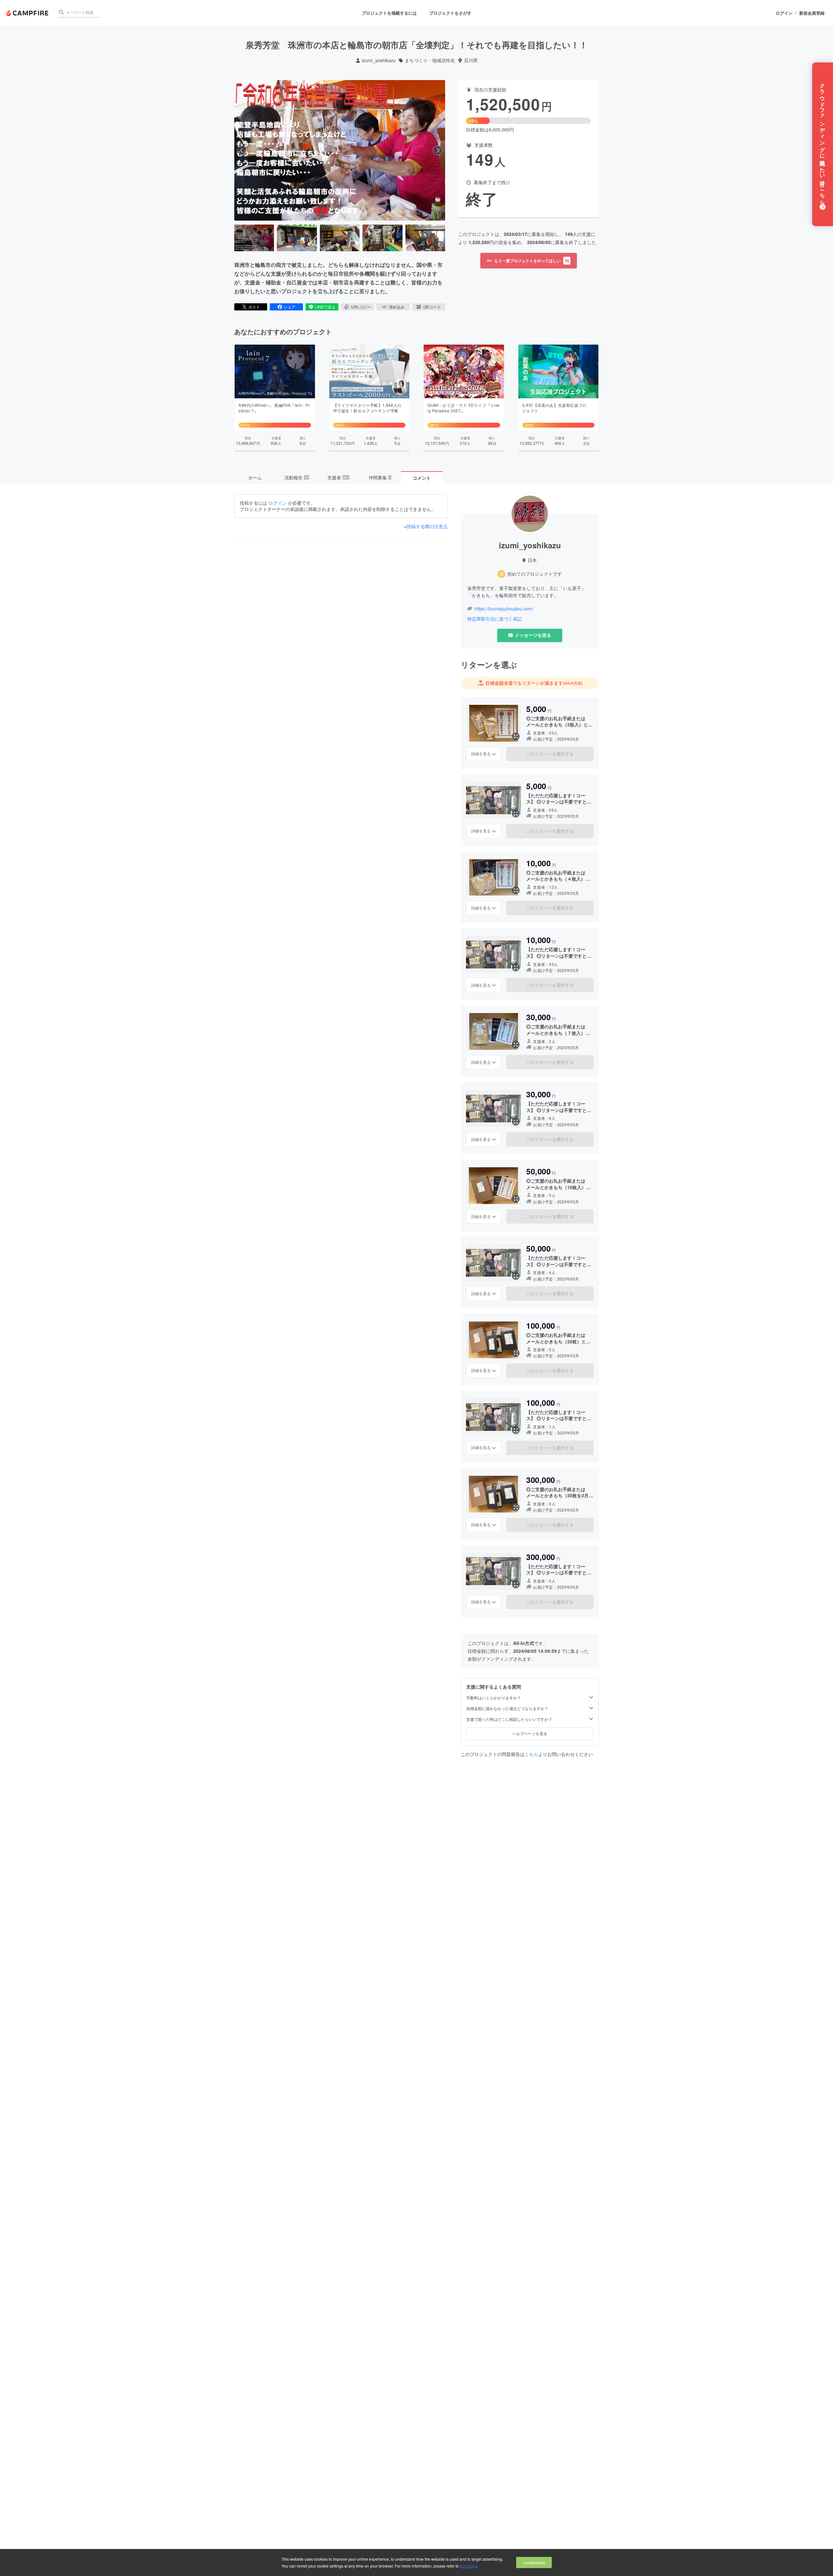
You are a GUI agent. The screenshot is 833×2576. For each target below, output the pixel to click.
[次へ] (438, 150)
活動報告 (296, 477)
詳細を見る (481, 754)
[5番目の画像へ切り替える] (425, 238)
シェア (290, 307)
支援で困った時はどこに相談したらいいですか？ (509, 1719)
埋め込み (397, 307)
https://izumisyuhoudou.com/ (504, 609)
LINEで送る (325, 307)
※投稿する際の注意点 (426, 526)
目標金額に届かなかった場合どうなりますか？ (507, 1708)
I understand (534, 2562)
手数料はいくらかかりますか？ (494, 1698)
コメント (422, 478)
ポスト (254, 307)
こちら (531, 1754)
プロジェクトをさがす (450, 13)
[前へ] (242, 150)
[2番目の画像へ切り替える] (297, 238)
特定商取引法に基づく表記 (495, 619)
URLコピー (361, 307)
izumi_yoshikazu (379, 60)
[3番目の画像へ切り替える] (340, 238)
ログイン (784, 13)
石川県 (471, 60)
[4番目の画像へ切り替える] (382, 238)
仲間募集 (380, 477)
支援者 (338, 477)
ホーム (255, 477)
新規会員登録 (812, 13)
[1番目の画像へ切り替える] (254, 238)
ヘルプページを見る (530, 1733)
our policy (468, 2566)
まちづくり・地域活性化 (430, 60)
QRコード (432, 307)
